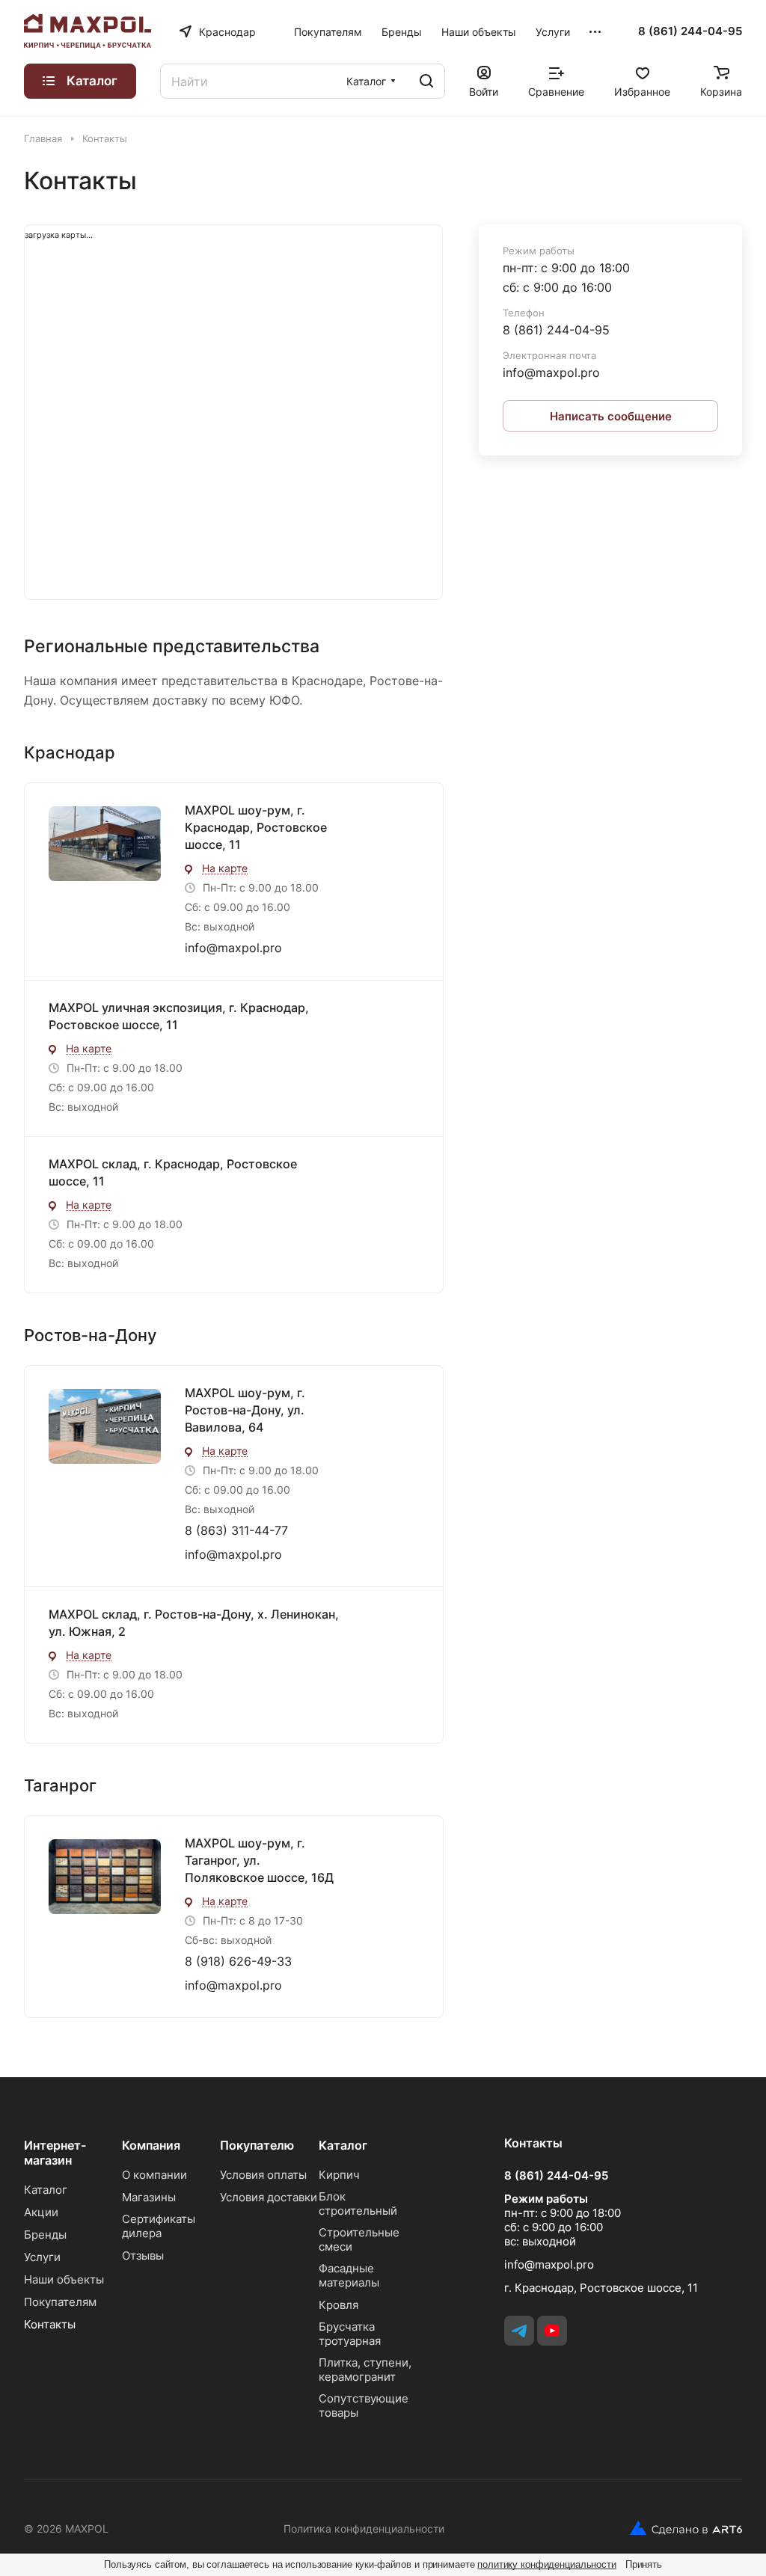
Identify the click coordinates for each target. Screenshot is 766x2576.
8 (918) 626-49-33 (238, 1961)
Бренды (45, 2235)
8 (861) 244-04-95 (690, 31)
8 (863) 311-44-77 (236, 1530)
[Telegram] (519, 2331)
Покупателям (60, 2302)
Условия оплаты (263, 2175)
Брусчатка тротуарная (350, 2334)
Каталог (46, 2190)
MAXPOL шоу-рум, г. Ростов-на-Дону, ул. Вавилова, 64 (245, 1410)
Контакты (50, 2324)
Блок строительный (358, 2204)
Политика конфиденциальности (364, 2529)
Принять (644, 2564)
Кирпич (339, 2175)
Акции (41, 2212)
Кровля (338, 2305)
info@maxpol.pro (233, 948)
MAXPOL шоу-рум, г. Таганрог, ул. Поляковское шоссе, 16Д (259, 1860)
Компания (151, 2145)
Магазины (149, 2197)
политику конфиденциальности (547, 2564)
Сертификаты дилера (159, 2226)
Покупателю (257, 2145)
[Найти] (426, 81)
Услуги (42, 2257)
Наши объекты (64, 2279)
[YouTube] (552, 2331)
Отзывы (143, 2255)
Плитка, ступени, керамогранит (365, 2370)
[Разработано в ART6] (680, 2528)
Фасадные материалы (349, 2275)
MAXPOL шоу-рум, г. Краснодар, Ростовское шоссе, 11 (256, 827)
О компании (154, 2175)
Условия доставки (269, 2197)
